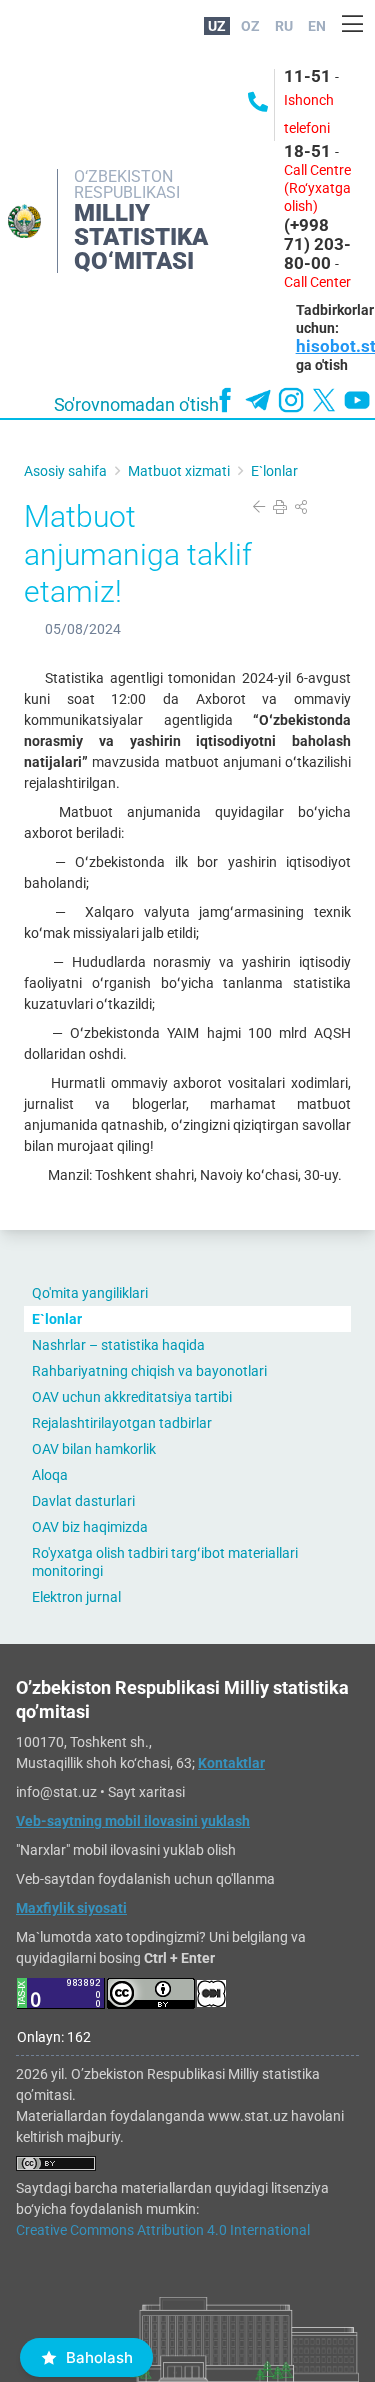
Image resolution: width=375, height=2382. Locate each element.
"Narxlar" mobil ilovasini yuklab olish (126, 1850)
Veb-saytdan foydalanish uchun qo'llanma (145, 1879)
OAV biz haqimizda (90, 1527)
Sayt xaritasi (146, 1792)
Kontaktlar (231, 1763)
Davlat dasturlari (83, 1501)
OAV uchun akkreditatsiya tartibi (132, 1397)
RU (284, 26)
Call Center (317, 282)
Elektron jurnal (76, 1597)
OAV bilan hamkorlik (94, 1449)
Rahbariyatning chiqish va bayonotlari (149, 1371)
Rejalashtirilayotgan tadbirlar (122, 1423)
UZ (217, 26)
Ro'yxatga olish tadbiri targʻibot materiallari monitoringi (165, 1562)
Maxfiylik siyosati (71, 1908)
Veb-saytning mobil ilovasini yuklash (133, 1821)
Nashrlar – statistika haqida (118, 1345)
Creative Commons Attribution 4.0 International (163, 2230)
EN (317, 26)
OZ (250, 26)
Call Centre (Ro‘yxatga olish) (317, 188)
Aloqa (50, 1475)
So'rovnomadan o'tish (136, 405)
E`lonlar (57, 1319)
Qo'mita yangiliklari (90, 1293)
